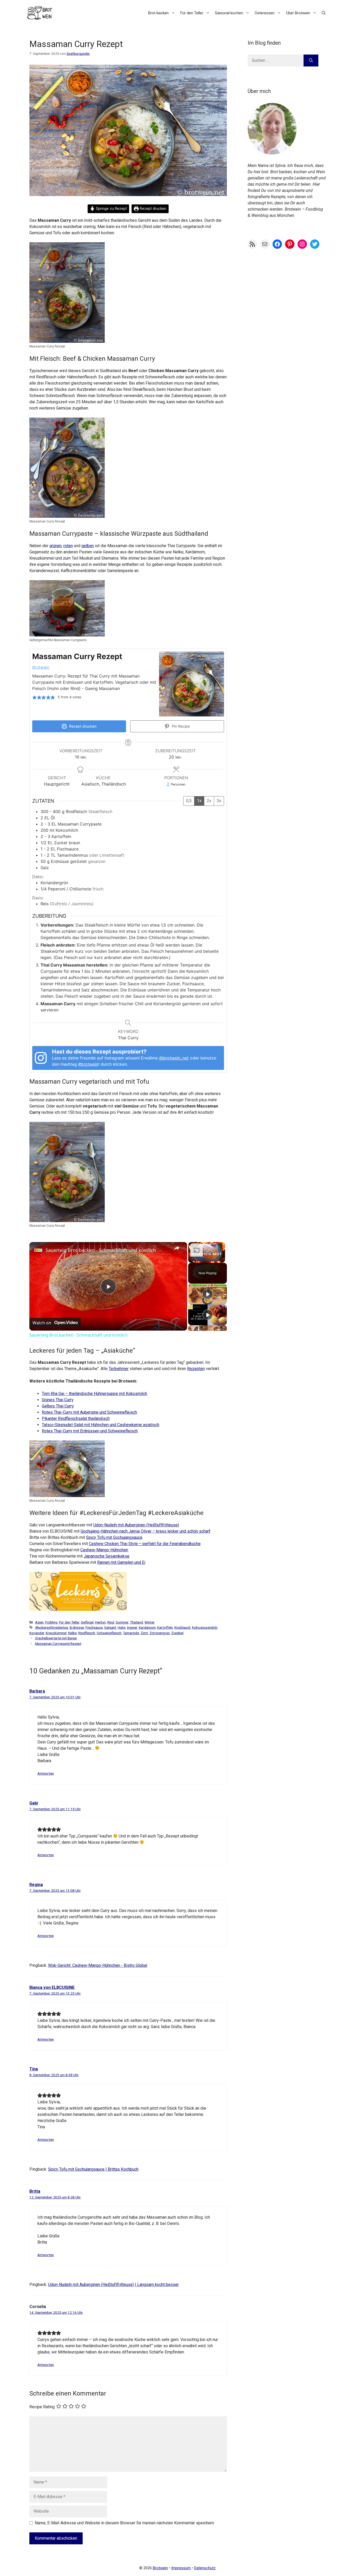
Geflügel (87, 1622)
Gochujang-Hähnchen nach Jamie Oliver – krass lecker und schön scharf (146, 1531)
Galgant (110, 1627)
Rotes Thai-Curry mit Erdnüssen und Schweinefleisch (90, 1431)
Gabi (34, 1803)
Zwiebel (177, 1633)
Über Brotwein (298, 13)
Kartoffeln (165, 1627)
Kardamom (147, 1627)
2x (209, 801)
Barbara (37, 1691)
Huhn (122, 1627)
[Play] (208, 1294)
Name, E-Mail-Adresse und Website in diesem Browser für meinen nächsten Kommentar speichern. (125, 2523)
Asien (39, 1622)
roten (68, 546)
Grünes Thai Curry (58, 1400)
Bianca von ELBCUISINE (52, 1987)
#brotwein (88, 1064)
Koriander (37, 1633)
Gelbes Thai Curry (58, 1406)
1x (199, 801)
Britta (35, 2191)
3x (219, 801)
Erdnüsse (77, 1627)
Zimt (144, 1633)
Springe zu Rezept (111, 209)
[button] (324, 13)
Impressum (181, 2568)
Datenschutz (205, 2568)
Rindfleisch (87, 1633)
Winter (150, 1622)
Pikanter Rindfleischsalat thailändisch (76, 1418)
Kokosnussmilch (205, 1627)
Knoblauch (182, 1627)
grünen (55, 546)
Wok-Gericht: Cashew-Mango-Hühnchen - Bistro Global (98, 1965)
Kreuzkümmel (56, 1633)
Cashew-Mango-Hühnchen (104, 1550)
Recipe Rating (42, 2407)
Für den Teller (192, 13)
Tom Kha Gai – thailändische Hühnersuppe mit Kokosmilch (94, 1394)
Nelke (72, 1633)
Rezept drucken (153, 209)
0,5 (189, 801)
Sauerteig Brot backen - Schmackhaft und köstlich (101, 1250)
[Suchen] (311, 61)
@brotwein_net (174, 1058)
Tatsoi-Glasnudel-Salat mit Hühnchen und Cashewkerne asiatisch (101, 1425)
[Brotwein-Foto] (272, 153)
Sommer (122, 1622)
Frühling (51, 1622)
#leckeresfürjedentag (52, 1627)
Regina (36, 1885)
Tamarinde (131, 1633)
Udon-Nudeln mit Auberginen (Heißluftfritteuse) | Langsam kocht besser (113, 2285)
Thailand (136, 1622)
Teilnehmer (119, 1369)
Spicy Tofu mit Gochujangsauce (114, 1537)
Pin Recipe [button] (180, 726)
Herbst (100, 1622)
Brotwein (41, 667)
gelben (88, 546)
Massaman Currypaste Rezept (58, 1643)
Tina (34, 2069)
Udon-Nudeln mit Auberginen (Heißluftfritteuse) (136, 1525)
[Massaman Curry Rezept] (67, 340)
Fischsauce (94, 1627)
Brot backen (158, 13)
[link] (38, 1250)
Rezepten (196, 1369)
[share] (177, 1248)
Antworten (46, 1773)
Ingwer (132, 1627)
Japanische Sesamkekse (107, 1556)
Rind (111, 1622)
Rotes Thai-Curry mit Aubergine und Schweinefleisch (89, 1412)
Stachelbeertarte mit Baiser (56, 1638)
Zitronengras (160, 1633)
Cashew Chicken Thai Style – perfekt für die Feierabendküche (145, 1544)
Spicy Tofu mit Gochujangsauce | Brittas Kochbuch (93, 2169)
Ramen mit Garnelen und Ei (121, 1562)
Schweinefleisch (109, 1633)
